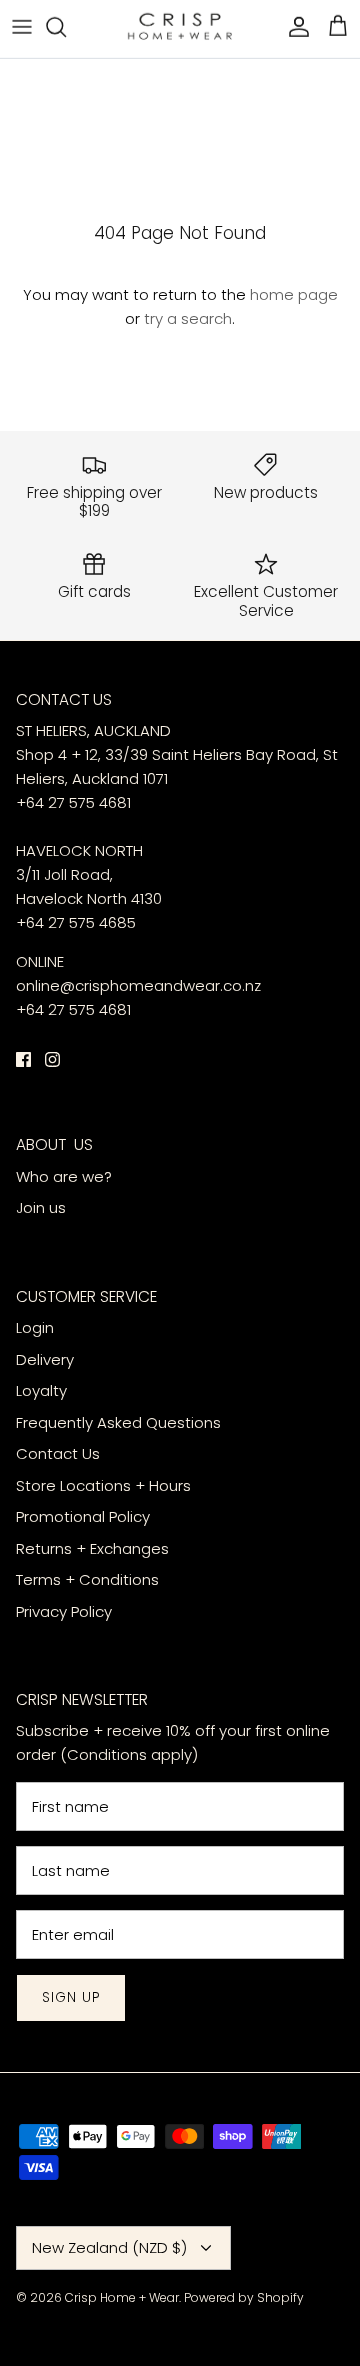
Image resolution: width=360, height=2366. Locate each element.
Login (35, 1327)
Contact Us (58, 1453)
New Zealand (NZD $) (109, 2247)
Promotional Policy (83, 1516)
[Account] (294, 26)
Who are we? (64, 1176)
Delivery (47, 1359)
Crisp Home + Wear (122, 2297)
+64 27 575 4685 (76, 922)
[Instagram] (52, 1059)
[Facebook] (23, 1059)
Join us (41, 1207)
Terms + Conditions (87, 1579)
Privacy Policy (64, 1611)
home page (294, 294)
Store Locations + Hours (103, 1485)
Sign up (71, 1997)
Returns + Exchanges (92, 1548)
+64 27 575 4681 (73, 802)
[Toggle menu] (22, 26)
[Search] (66, 26)
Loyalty (41, 1390)
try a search (188, 318)
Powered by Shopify (244, 2297)
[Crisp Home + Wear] (180, 26)
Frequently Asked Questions (118, 1422)
